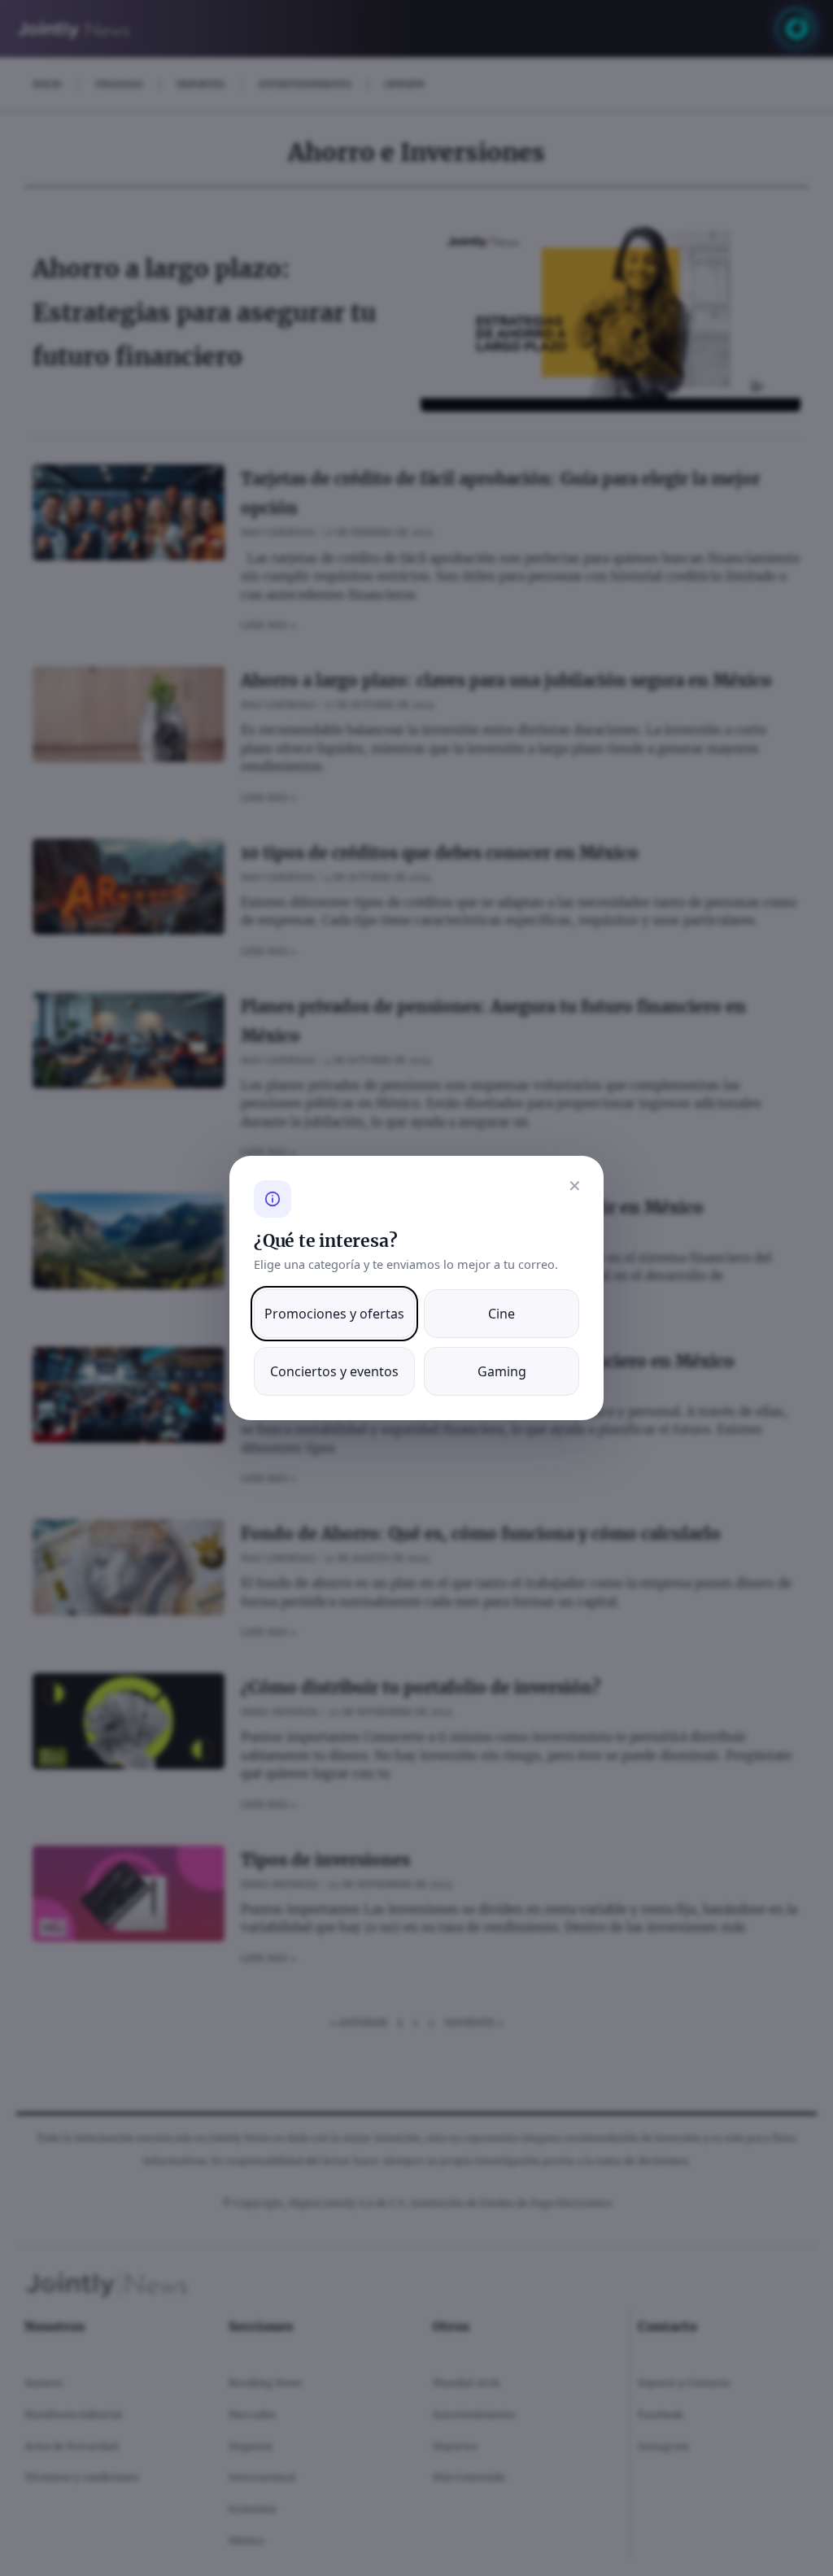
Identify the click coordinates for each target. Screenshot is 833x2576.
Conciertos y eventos (334, 1371)
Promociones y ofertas (334, 1314)
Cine (502, 1314)
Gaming (502, 1371)
